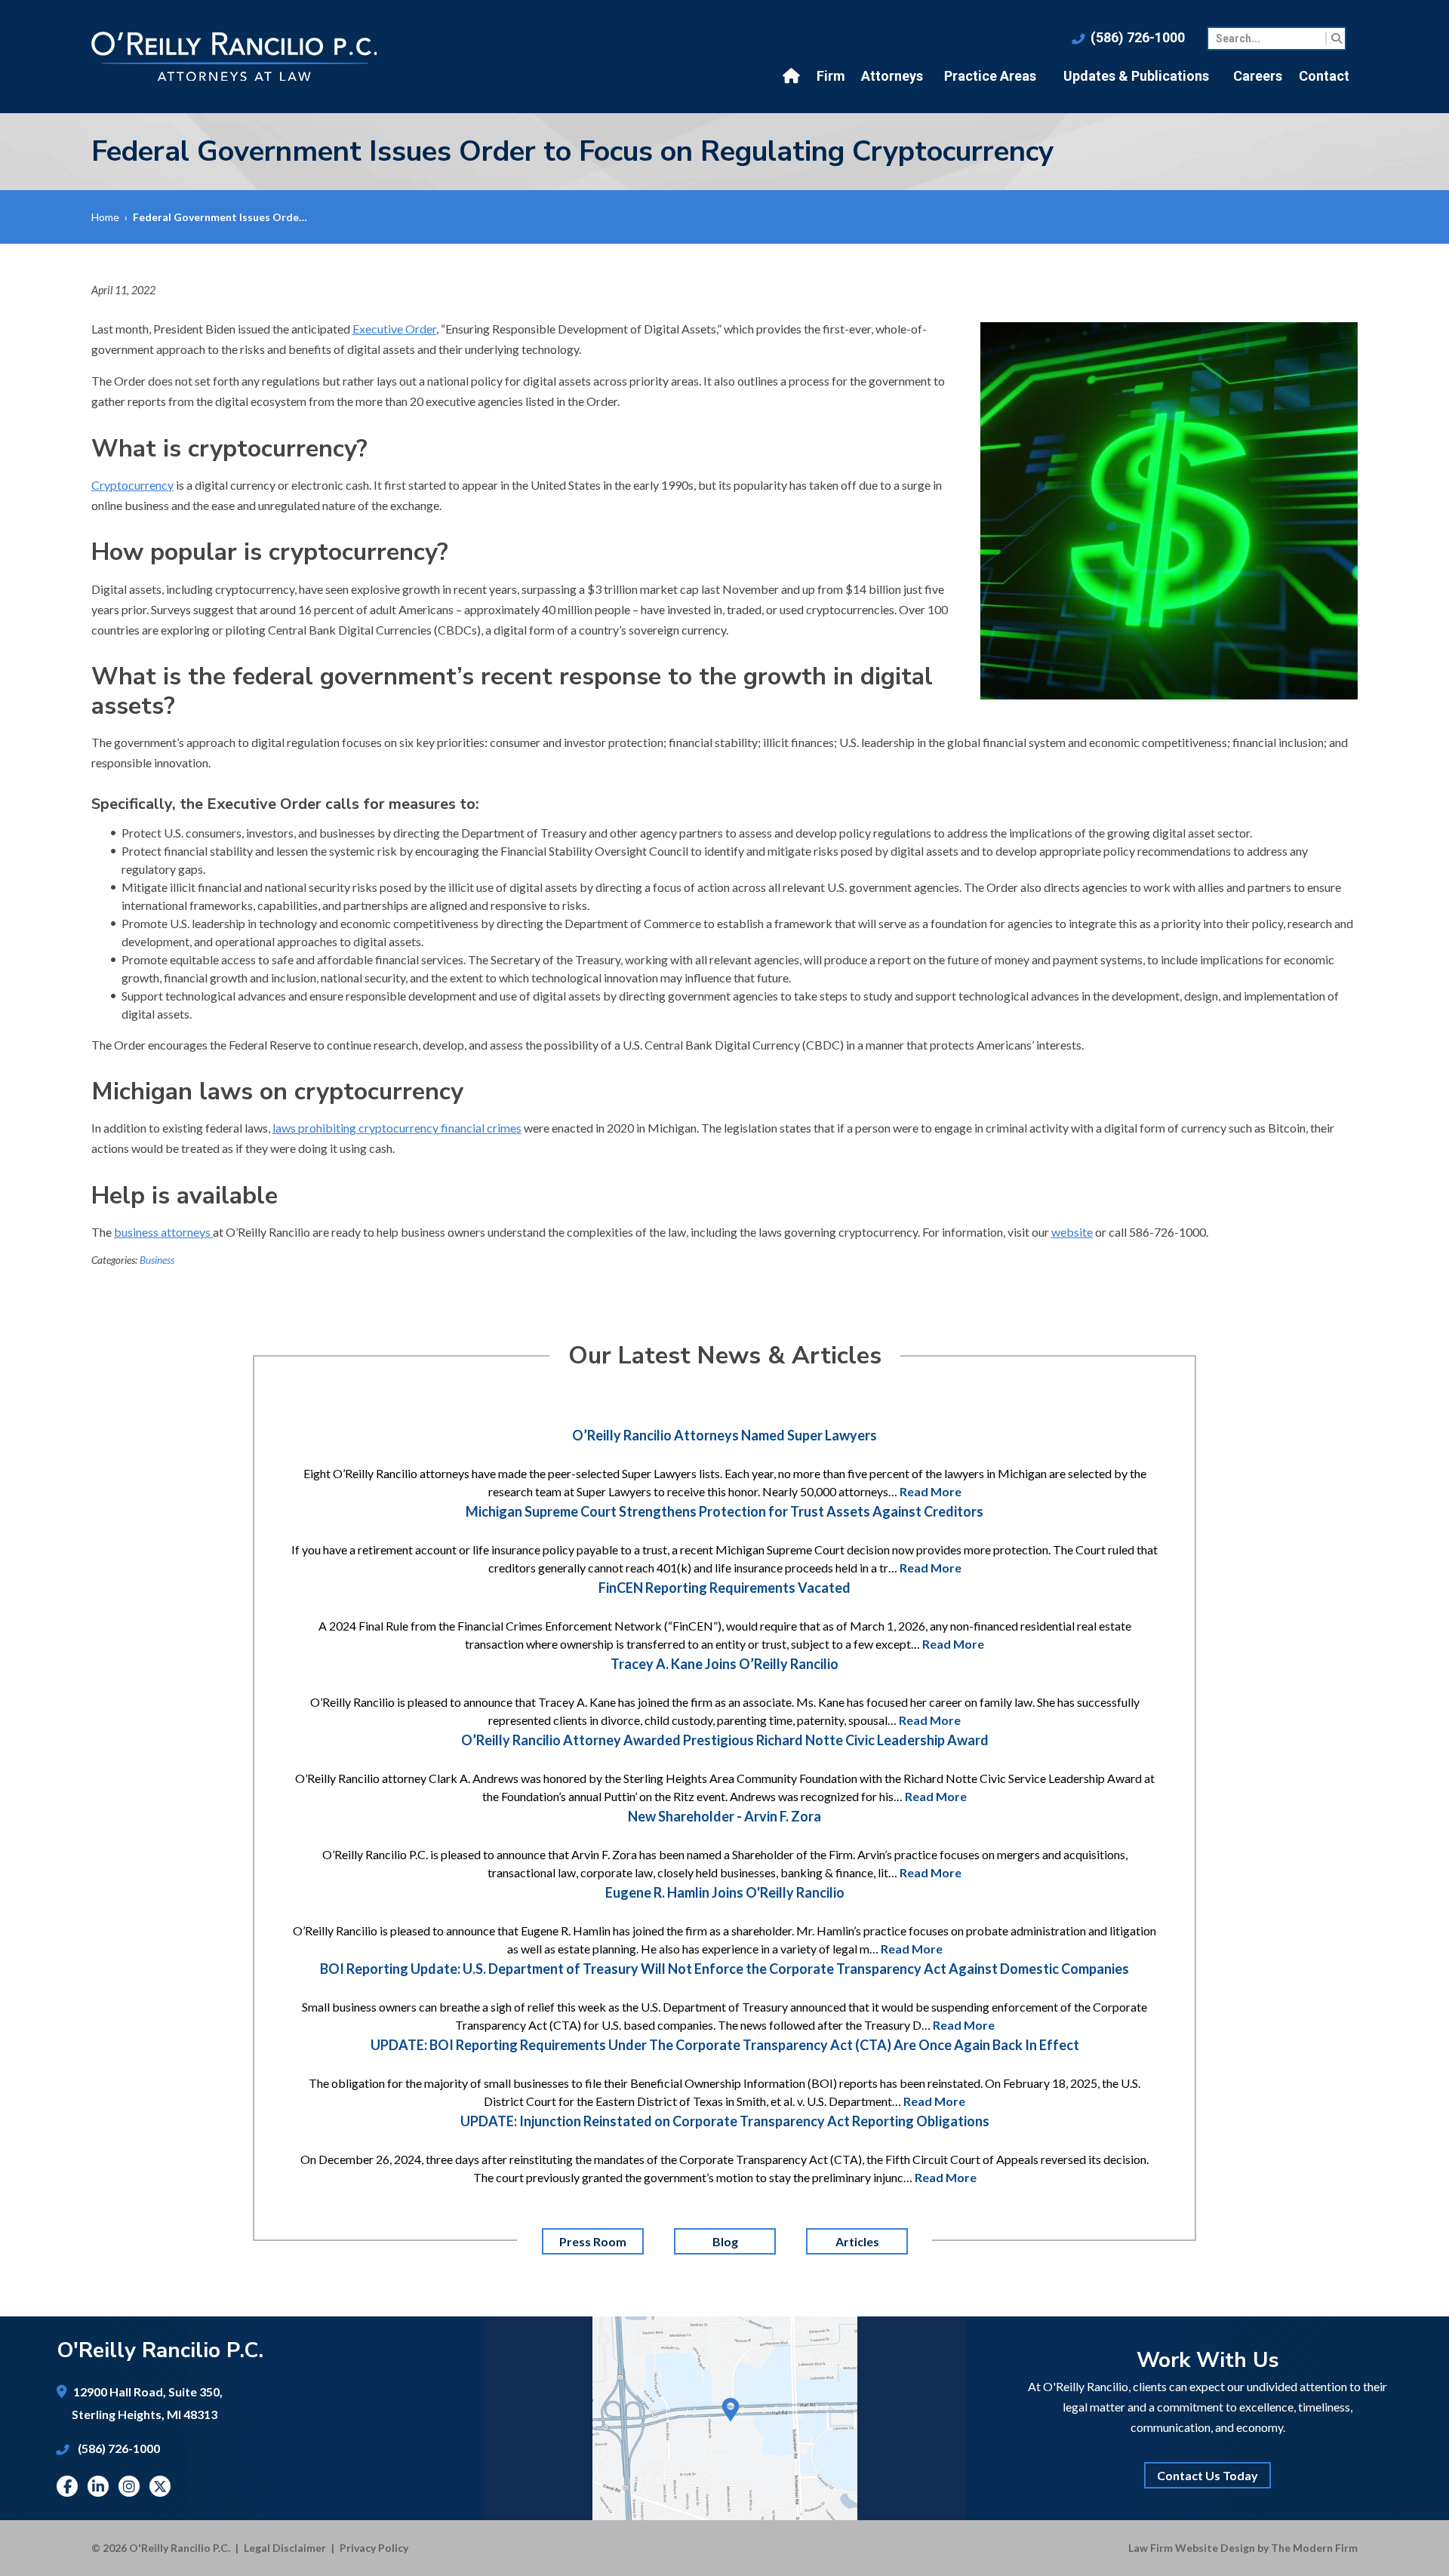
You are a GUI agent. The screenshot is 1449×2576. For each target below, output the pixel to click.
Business (157, 1260)
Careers (1258, 76)
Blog (724, 2241)
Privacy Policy (374, 2548)
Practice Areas (990, 76)
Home (793, 76)
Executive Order (394, 329)
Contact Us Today (1207, 2475)
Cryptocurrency (132, 485)
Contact (1324, 76)
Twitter (160, 2486)
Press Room (593, 2241)
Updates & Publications (1136, 76)
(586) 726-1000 (1138, 37)
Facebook (68, 2486)
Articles (857, 2241)
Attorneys (892, 76)
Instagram (129, 2486)
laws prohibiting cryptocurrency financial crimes (397, 1128)
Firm (831, 76)
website (1072, 1232)
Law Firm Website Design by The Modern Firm (1243, 2548)
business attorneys (163, 1232)
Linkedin (98, 2486)
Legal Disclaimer (285, 2548)
